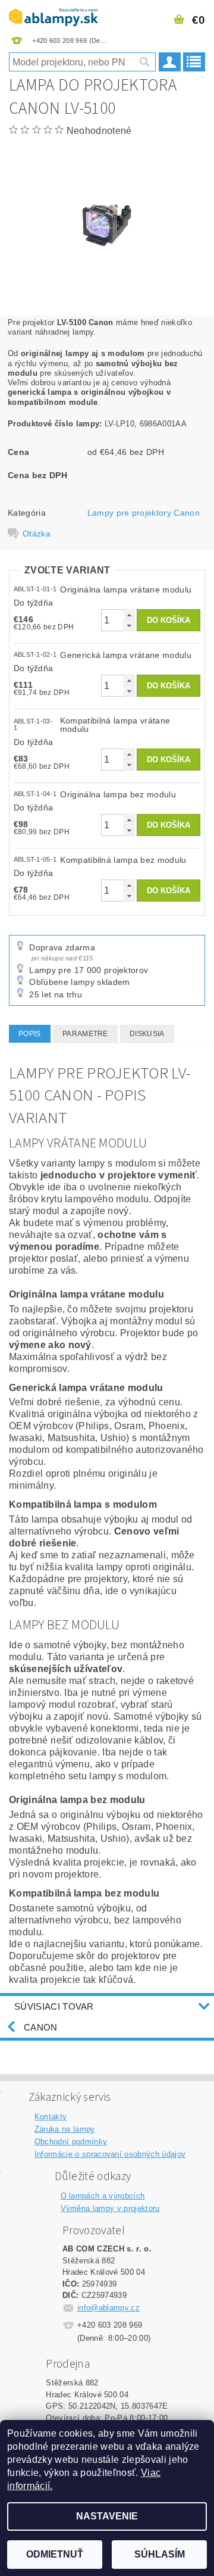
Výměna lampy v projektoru (110, 2208)
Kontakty (51, 2117)
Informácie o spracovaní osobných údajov (110, 2154)
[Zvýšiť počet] (129, 615)
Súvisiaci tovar (54, 2006)
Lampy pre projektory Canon (144, 513)
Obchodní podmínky (71, 2142)
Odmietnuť (55, 2554)
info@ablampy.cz (108, 2308)
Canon (41, 2027)
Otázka (37, 534)
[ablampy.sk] (53, 15)
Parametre (85, 1034)
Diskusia (147, 1034)
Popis (30, 1034)
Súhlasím (160, 2554)
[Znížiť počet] (129, 626)
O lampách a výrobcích (103, 2196)
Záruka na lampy (65, 2129)
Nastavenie (107, 2516)
